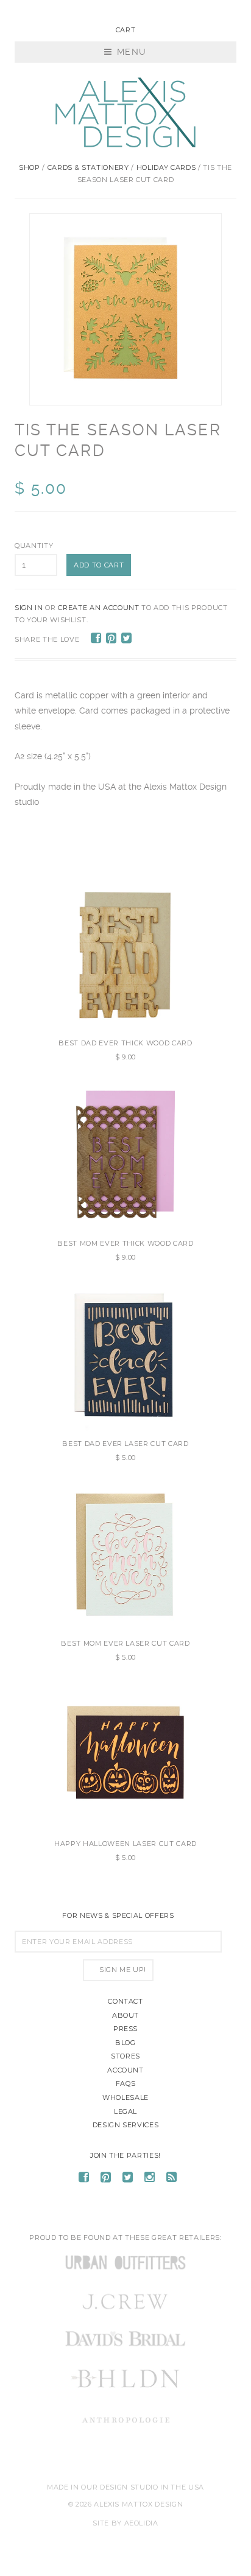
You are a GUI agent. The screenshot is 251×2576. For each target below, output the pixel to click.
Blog (125, 2043)
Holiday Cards (166, 167)
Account (125, 2070)
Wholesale (125, 2097)
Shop (30, 167)
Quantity (34, 546)
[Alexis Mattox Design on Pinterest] (106, 2179)
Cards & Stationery (88, 167)
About (125, 2015)
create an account (98, 608)
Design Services (126, 2125)
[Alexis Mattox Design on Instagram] (150, 2179)
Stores (125, 2056)
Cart (126, 30)
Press (125, 2029)
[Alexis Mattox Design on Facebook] (84, 2179)
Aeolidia (141, 2523)
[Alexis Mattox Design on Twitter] (128, 2179)
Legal (125, 2111)
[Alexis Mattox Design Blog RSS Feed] (172, 2179)
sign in (29, 608)
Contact (125, 2001)
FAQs (126, 2083)
